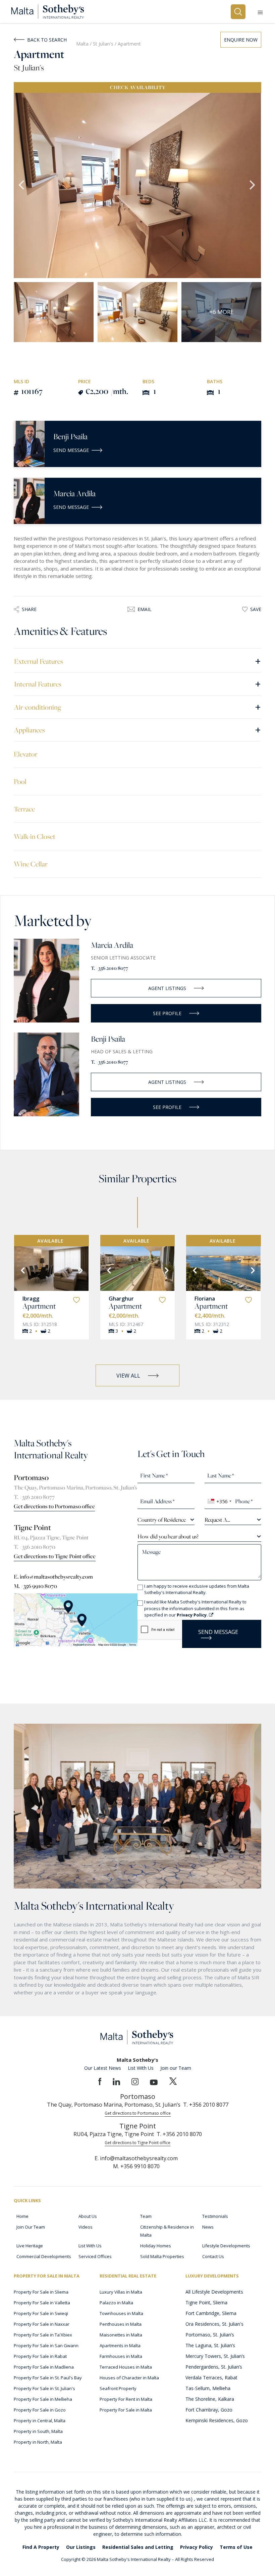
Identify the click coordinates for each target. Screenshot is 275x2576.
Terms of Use (236, 2547)
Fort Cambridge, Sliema (211, 2313)
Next (253, 186)
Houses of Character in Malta (129, 2378)
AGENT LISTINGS (167, 988)
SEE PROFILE (167, 1013)
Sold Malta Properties (162, 2256)
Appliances (137, 730)
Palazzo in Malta (116, 2303)
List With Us (141, 2068)
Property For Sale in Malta (126, 2410)
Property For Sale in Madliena (44, 2367)
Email (145, 609)
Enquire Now (241, 40)
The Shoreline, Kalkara (210, 2399)
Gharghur (121, 1299)
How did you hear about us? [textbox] (168, 1536)
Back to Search (47, 40)
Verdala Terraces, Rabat (211, 2377)
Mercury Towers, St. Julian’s (215, 2356)
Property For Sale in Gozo (40, 2410)
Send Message (71, 450)
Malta (82, 44)
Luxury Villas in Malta (121, 2292)
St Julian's (104, 44)
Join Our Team (31, 2227)
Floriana (205, 1299)
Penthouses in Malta (121, 2324)
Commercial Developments (44, 2256)
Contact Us (213, 2256)
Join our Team (176, 2068)
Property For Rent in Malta (126, 2399)
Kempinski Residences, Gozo (217, 2420)
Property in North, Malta (38, 2442)
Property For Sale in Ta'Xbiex (43, 2335)
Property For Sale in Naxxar (42, 2324)
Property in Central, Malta (40, 2421)
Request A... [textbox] (217, 1520)
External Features (137, 661)
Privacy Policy (197, 2547)
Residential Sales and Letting (138, 2547)
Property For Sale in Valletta (42, 2303)
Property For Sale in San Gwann (46, 2346)
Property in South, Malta (38, 2431)
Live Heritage (30, 2246)
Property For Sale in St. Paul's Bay (48, 2378)
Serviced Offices (95, 2256)
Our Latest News (103, 2068)
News (208, 2227)
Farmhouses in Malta (121, 2356)
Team (146, 2216)
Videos (86, 2227)
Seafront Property (118, 2388)
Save (256, 609)
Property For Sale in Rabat (40, 2356)
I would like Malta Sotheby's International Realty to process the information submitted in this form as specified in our (195, 1608)
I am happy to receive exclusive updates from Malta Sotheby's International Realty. (197, 1589)
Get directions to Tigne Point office (55, 1556)
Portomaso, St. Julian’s (210, 2335)
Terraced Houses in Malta (126, 2367)
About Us (88, 2216)
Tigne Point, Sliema (206, 2302)
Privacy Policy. (193, 1615)
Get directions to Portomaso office (54, 1506)
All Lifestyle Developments (214, 2292)
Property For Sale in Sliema (41, 2292)
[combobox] (219, 1501)
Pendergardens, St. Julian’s (214, 2367)
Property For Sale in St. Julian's (44, 2388)
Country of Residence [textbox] (162, 1520)
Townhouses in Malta (121, 2313)
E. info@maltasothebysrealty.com (53, 1577)
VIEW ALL (128, 1376)
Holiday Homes (156, 2246)
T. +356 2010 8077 (109, 968)
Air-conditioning (137, 707)
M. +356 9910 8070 (35, 1586)
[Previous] (22, 1270)
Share (29, 609)
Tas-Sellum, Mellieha (208, 2388)
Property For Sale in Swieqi (41, 2313)
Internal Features (137, 684)
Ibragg (31, 1299)
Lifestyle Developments (226, 2246)
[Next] (80, 1270)
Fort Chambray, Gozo (209, 2410)
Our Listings (81, 2547)
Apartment (39, 1306)
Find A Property (41, 2547)
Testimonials (215, 2216)
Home (22, 2216)
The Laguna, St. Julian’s (210, 2345)
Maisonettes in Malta (121, 2335)
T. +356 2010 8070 (35, 1547)
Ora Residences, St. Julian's (214, 2324)
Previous (22, 186)
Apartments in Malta (120, 2346)
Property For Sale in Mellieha (43, 2399)
